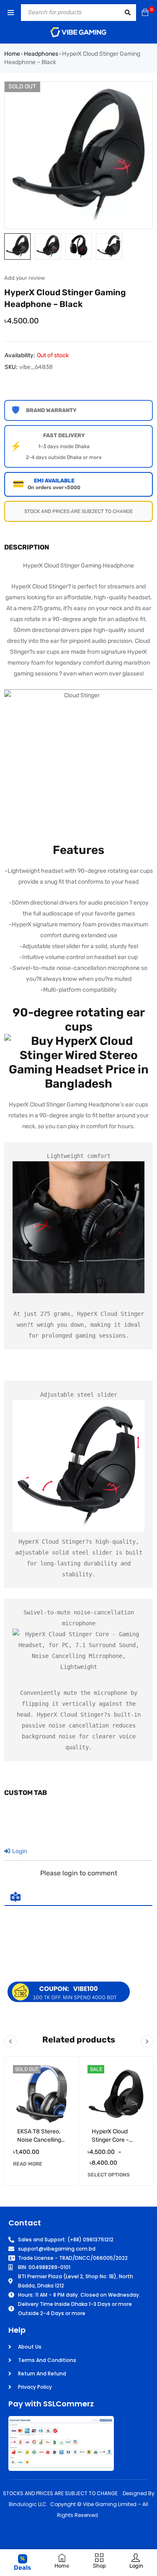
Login (19, 1851)
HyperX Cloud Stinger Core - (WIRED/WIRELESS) (118, 2140)
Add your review (24, 278)
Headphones (41, 54)
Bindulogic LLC (28, 2504)
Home (12, 54)
